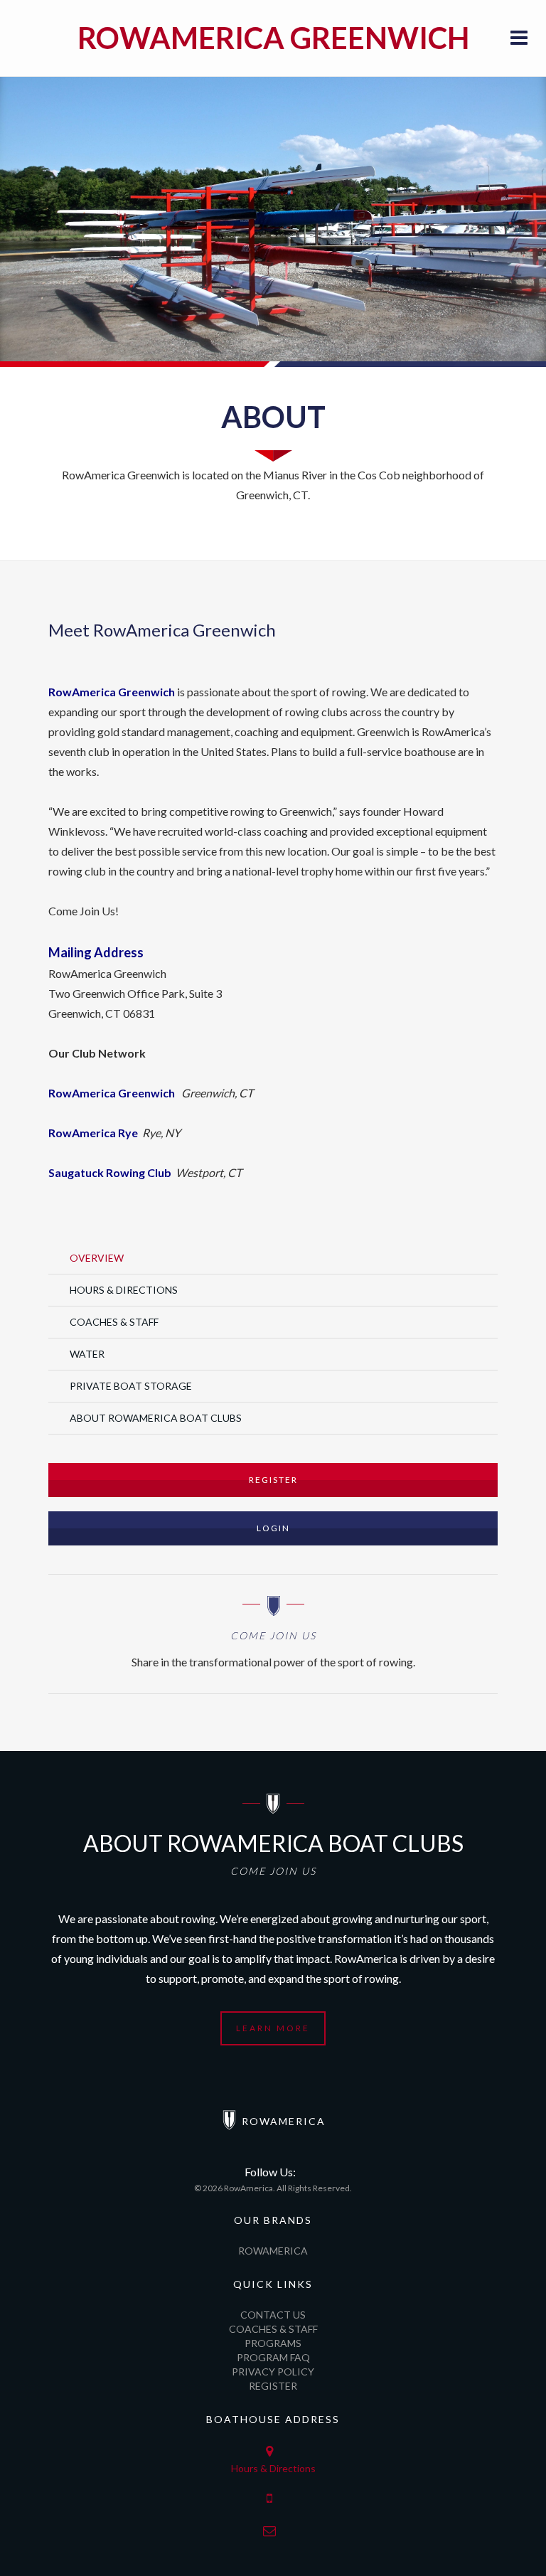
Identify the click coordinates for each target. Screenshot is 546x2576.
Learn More (273, 2028)
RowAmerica (273, 2251)
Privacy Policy (273, 2372)
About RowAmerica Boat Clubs (156, 1418)
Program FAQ (273, 2357)
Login (273, 1528)
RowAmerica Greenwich (273, 38)
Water (87, 1354)
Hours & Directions (124, 1290)
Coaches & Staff (114, 1322)
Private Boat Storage (131, 1386)
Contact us (273, 2315)
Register (273, 1480)
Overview (97, 1258)
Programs (273, 2343)
